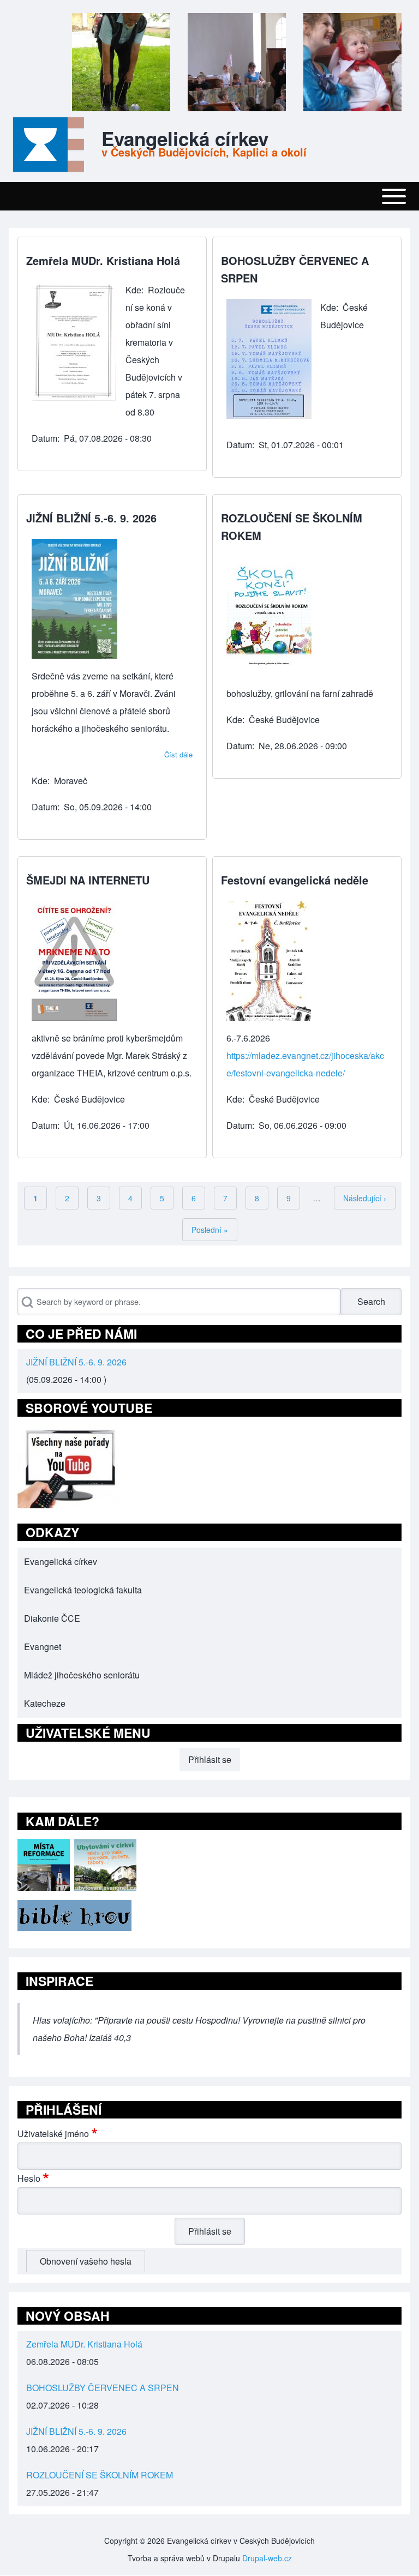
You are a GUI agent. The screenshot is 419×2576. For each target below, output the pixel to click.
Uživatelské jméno (53, 2133)
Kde (133, 290)
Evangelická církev (185, 139)
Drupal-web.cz (267, 2558)
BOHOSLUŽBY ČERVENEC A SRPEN (103, 2388)
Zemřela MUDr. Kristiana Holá (84, 2344)
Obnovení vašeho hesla (86, 2261)
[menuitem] (209, 1562)
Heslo (29, 2178)
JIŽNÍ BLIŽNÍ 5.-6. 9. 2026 (76, 1362)
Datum (44, 438)
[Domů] (46, 145)
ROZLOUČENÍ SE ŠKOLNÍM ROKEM (100, 2475)
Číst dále (178, 754)
